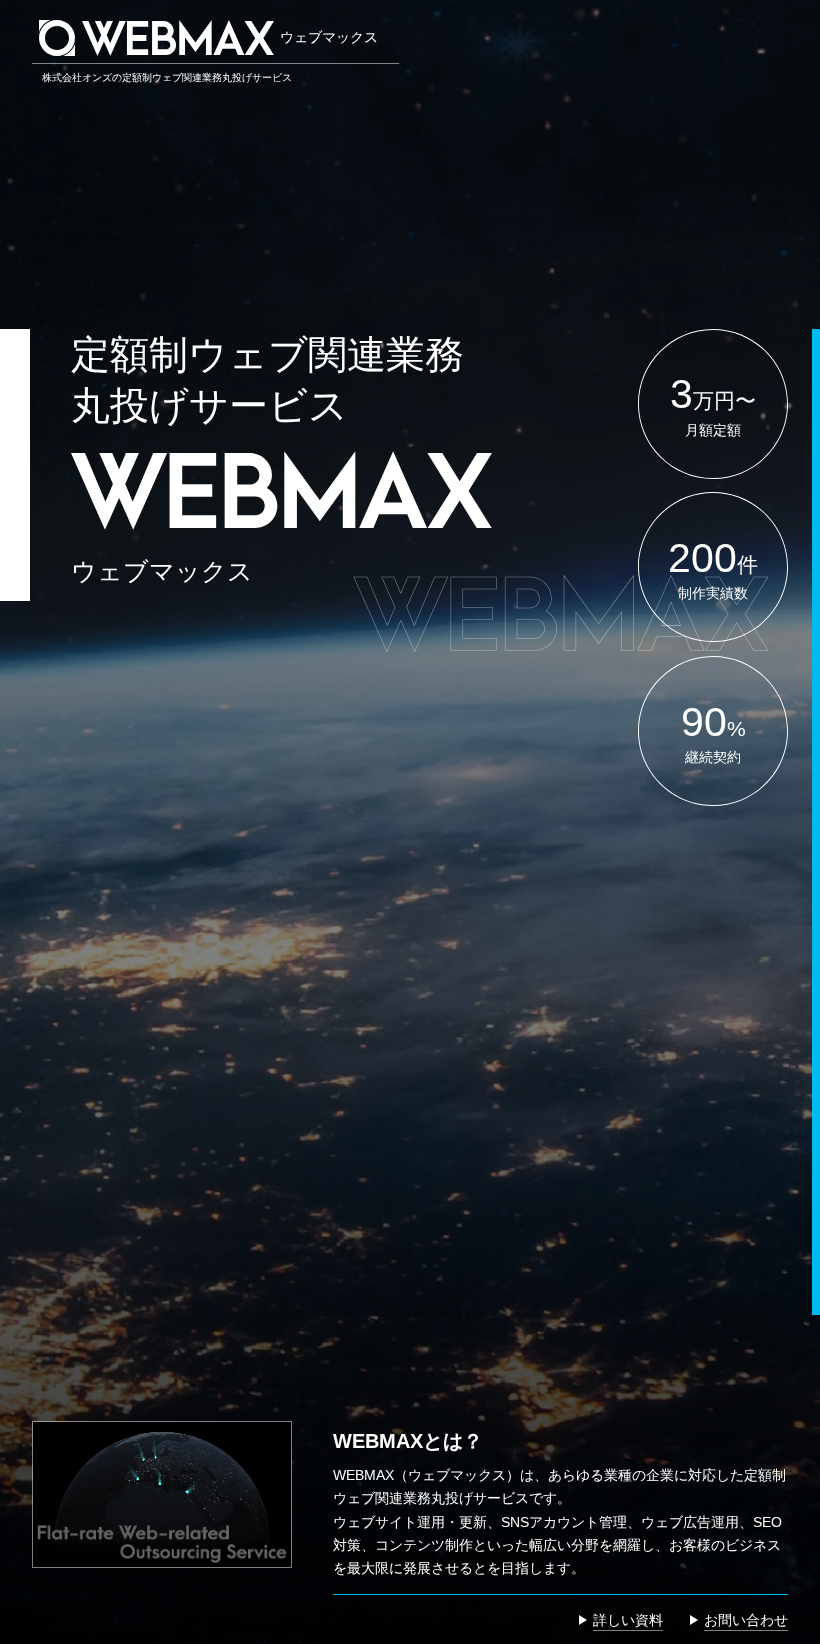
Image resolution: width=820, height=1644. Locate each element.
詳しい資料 (628, 1620)
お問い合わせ (746, 1620)
